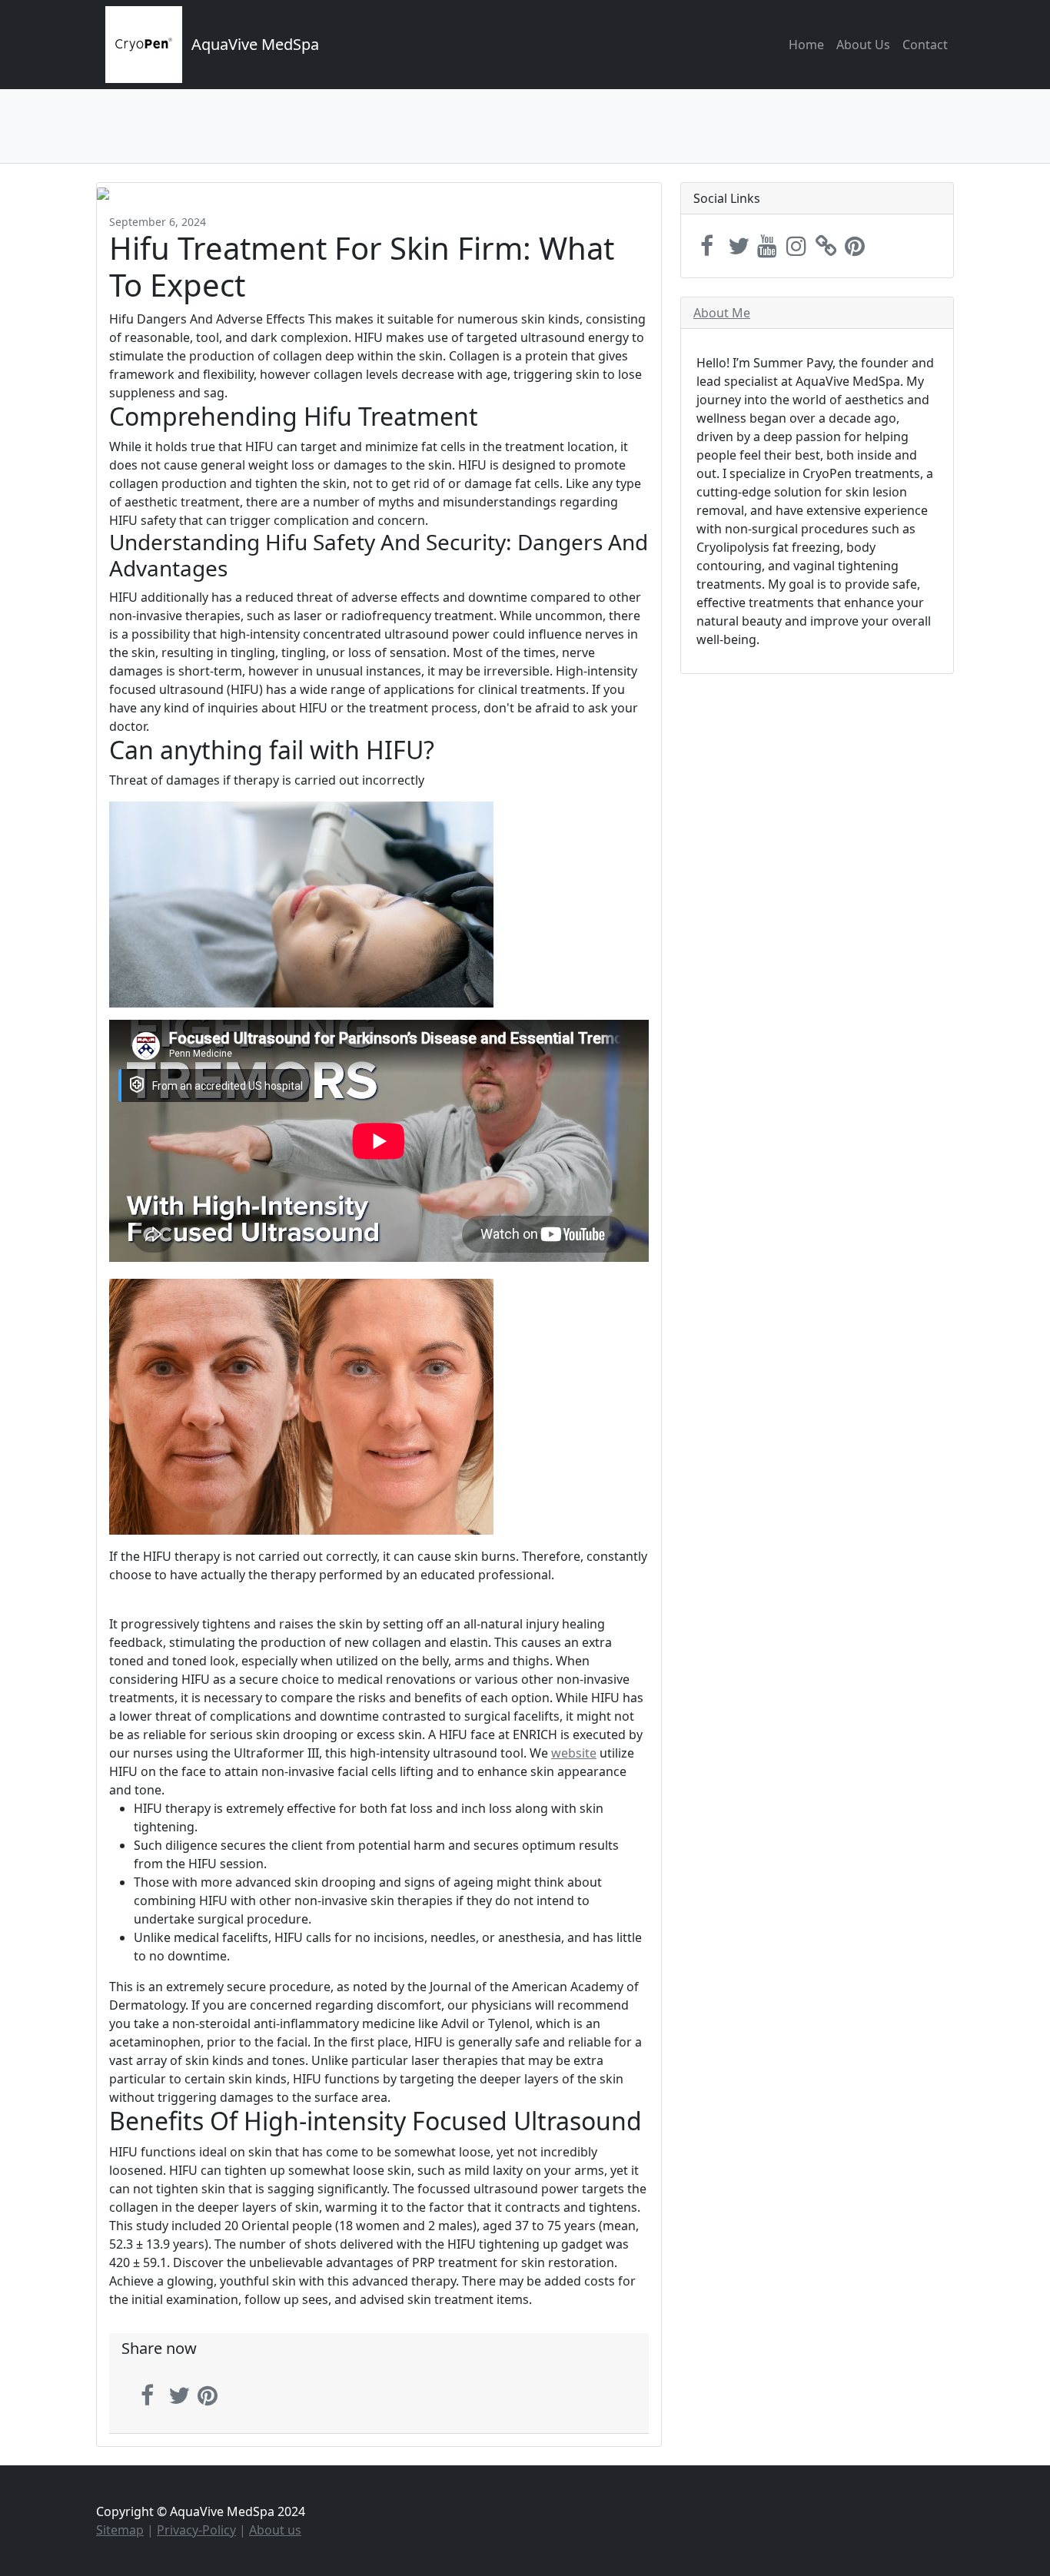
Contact (925, 45)
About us (275, 2530)
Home (806, 45)
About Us (863, 45)
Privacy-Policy (196, 2530)
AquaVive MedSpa (255, 44)
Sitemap (120, 2530)
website (574, 1753)
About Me (722, 313)
